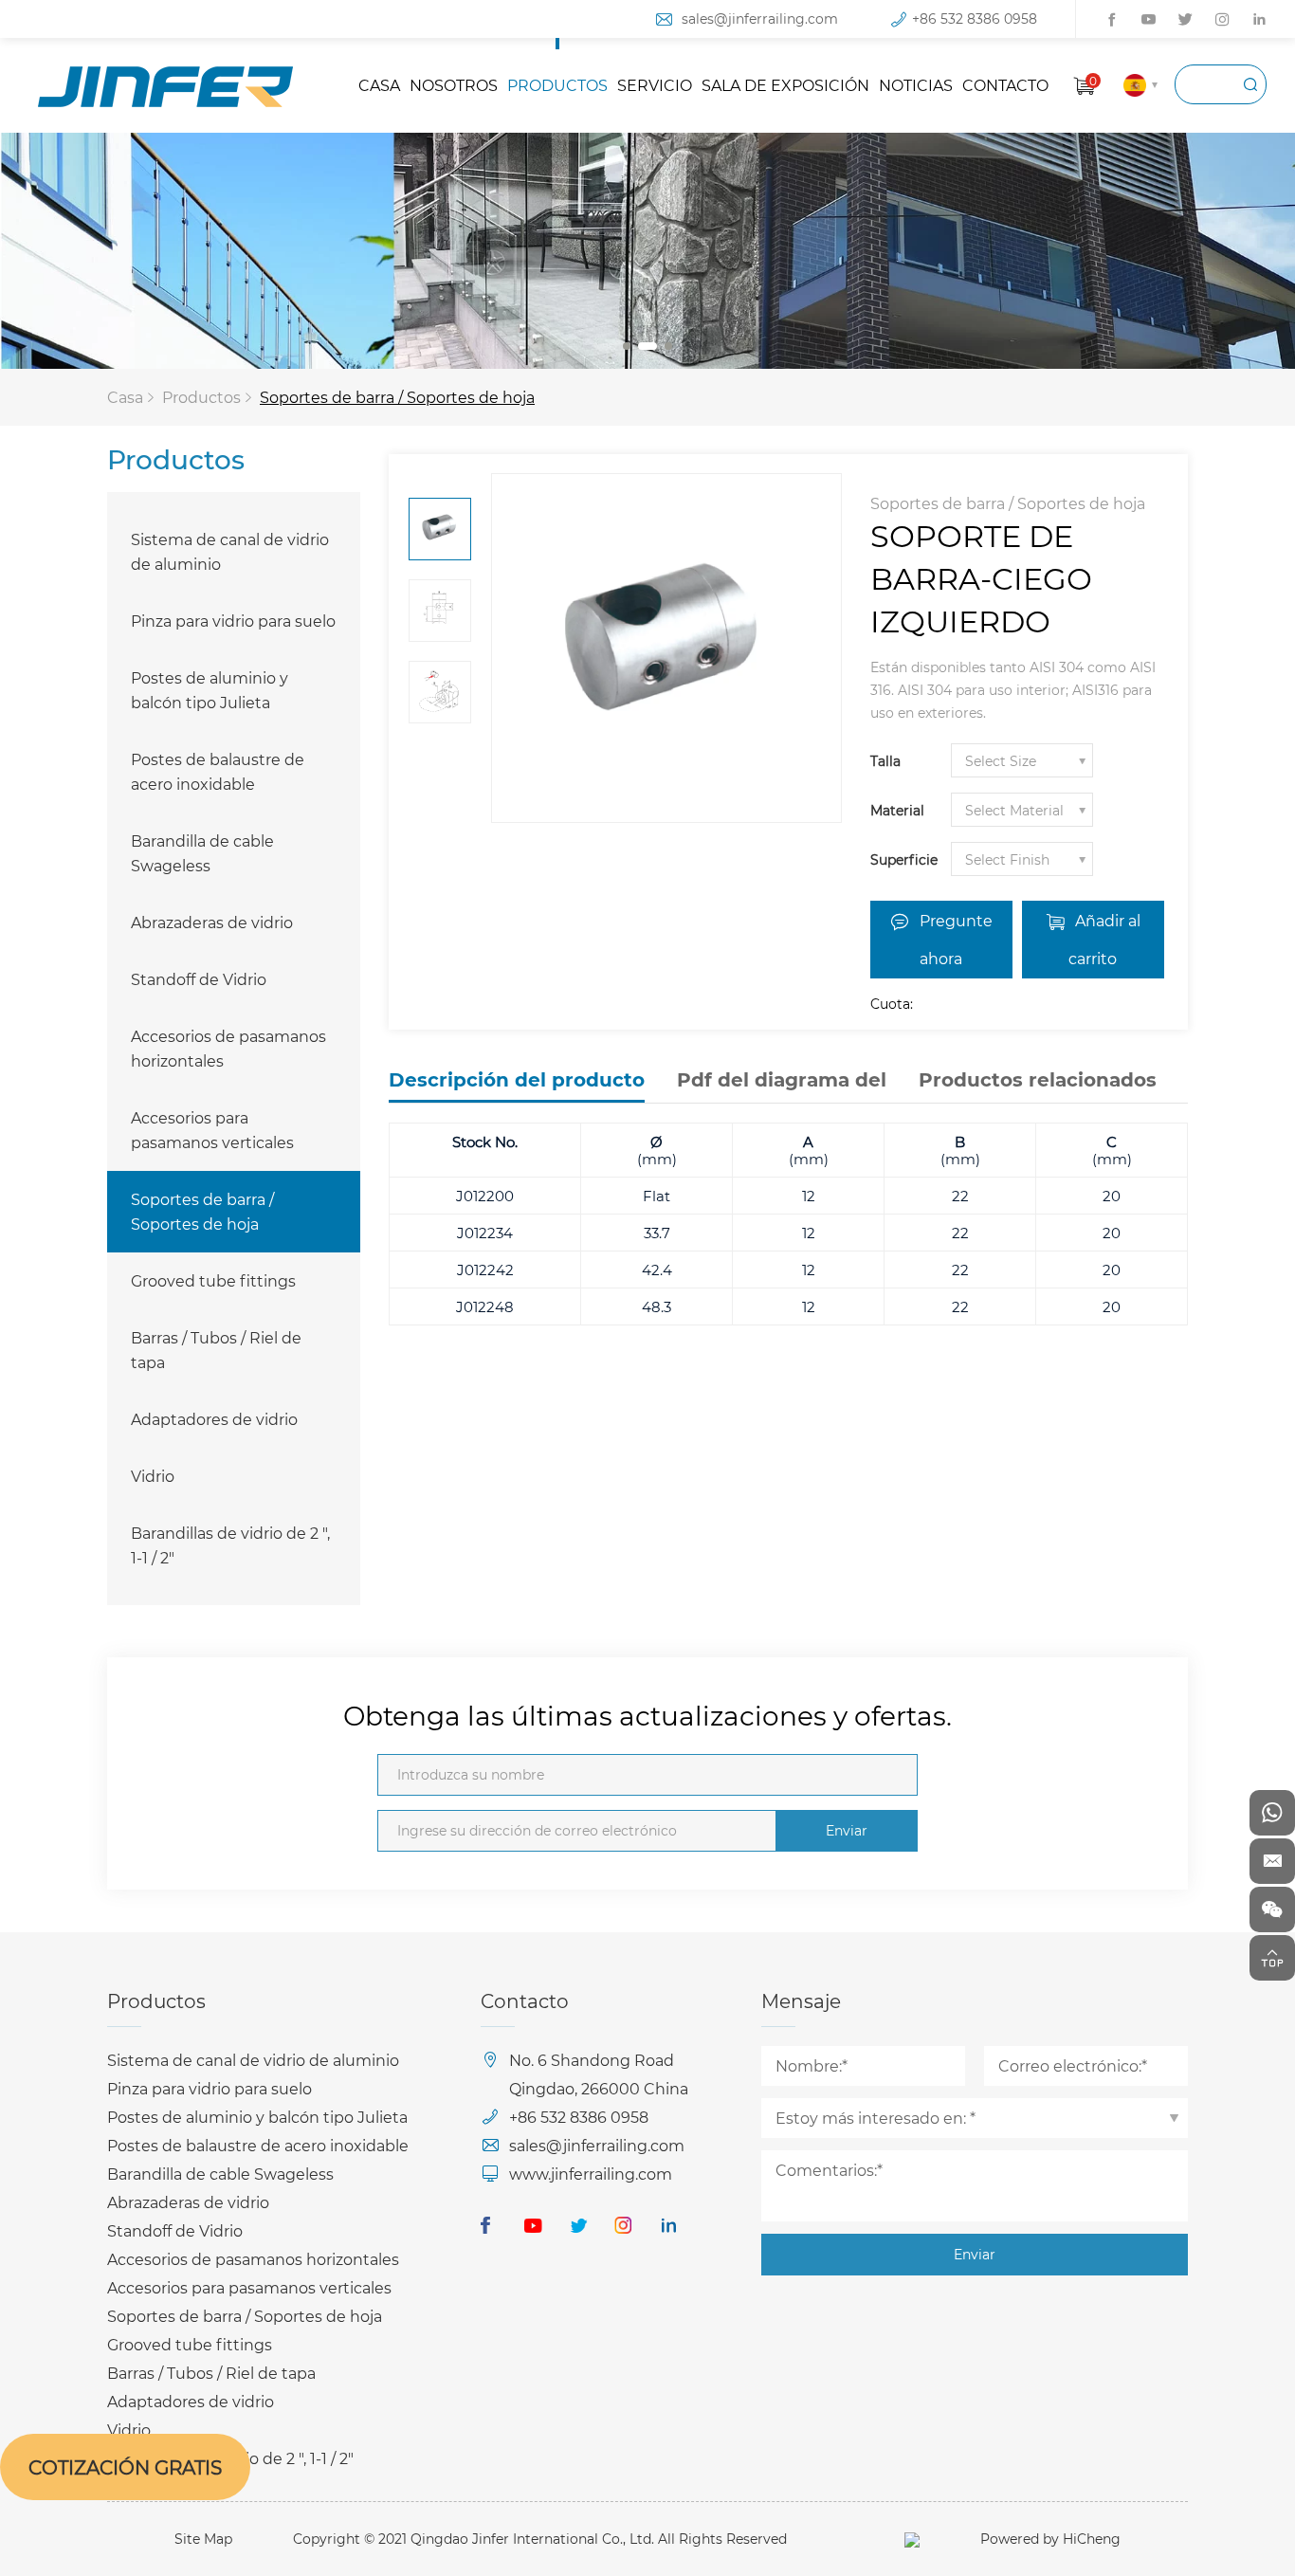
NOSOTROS (454, 85)
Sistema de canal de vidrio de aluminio (230, 551)
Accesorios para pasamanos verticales (212, 1130)
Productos (201, 397)
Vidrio (153, 1476)
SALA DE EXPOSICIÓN (785, 85)
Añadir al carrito (1104, 939)
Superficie (904, 859)
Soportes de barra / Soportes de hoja (397, 397)
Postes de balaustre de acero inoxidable (218, 771)
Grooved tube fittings (213, 1280)
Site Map (203, 2539)
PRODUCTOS (557, 85)
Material (897, 810)
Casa (125, 397)
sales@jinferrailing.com (760, 18)
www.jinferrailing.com (591, 2174)
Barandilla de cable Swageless (202, 853)
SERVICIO (655, 85)
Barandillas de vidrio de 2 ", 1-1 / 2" (230, 1545)
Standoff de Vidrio (199, 979)
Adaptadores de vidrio (214, 1419)
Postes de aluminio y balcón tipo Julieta (210, 690)
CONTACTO (1005, 85)
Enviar (847, 1830)
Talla (885, 761)
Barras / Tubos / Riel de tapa (216, 1350)
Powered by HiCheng (1050, 2539)
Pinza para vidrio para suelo (233, 621)
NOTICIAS (916, 85)
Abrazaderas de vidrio (212, 922)
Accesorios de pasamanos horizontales (228, 1048)
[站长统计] (912, 2539)
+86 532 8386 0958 (975, 18)
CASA (379, 85)
